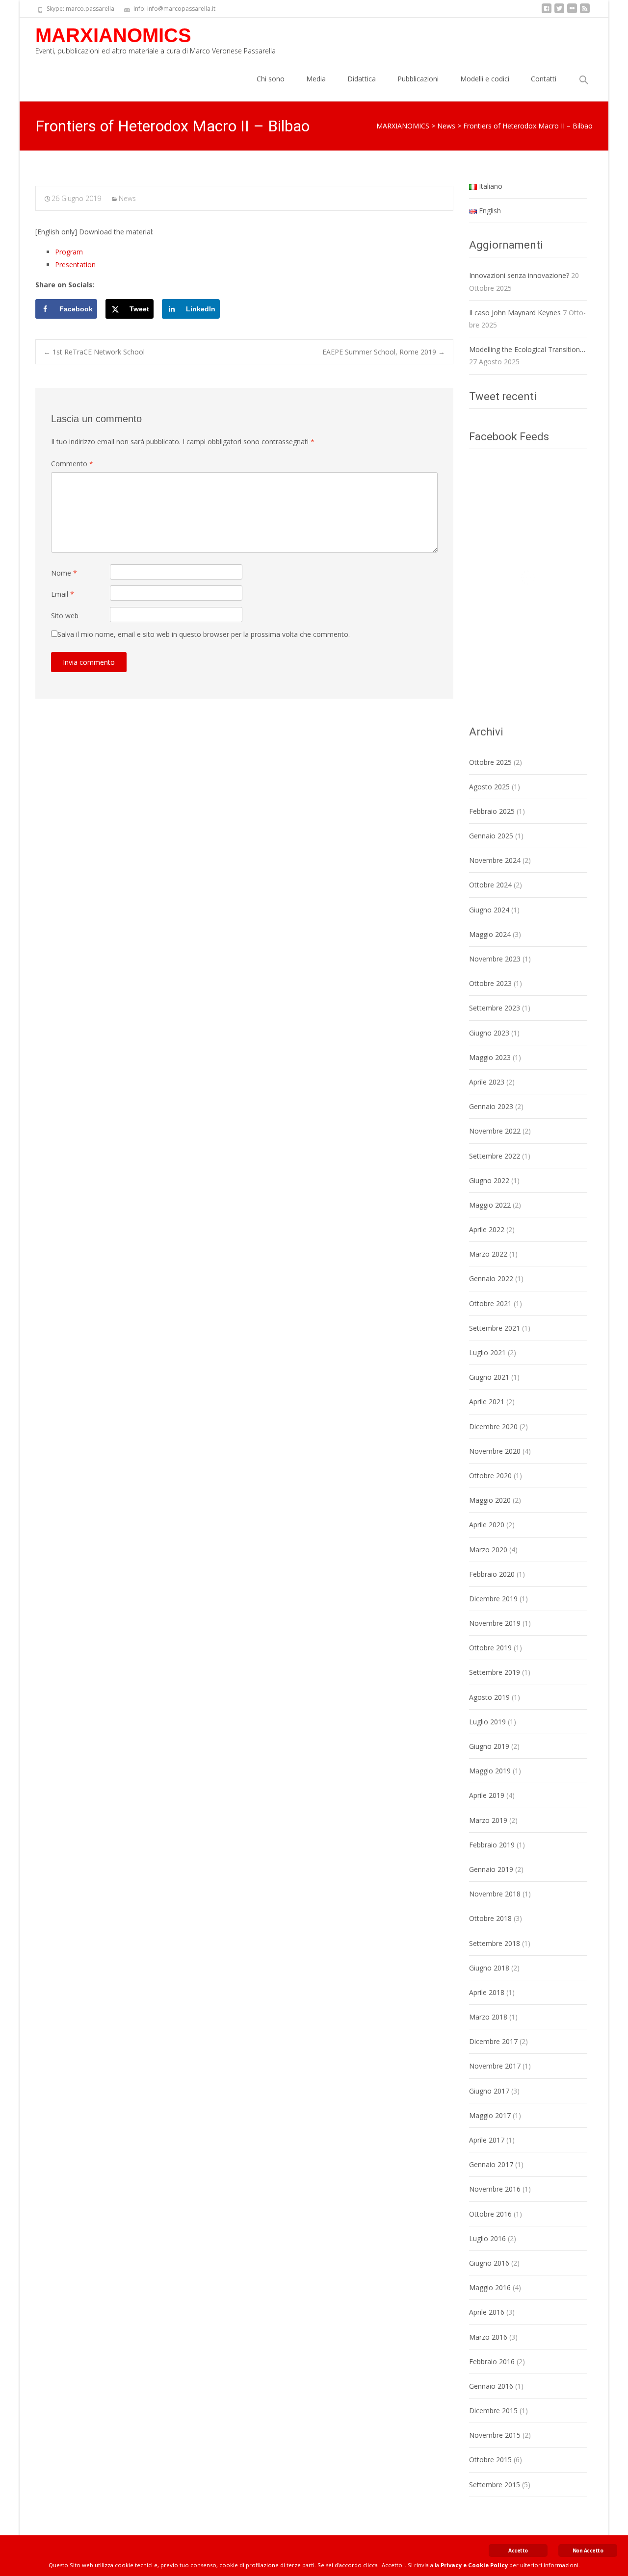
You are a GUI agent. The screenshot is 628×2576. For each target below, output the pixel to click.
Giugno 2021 (489, 1377)
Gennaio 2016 (491, 2386)
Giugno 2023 (489, 1033)
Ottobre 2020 (490, 1476)
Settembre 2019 (495, 1672)
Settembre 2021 (495, 1328)
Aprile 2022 (487, 1229)
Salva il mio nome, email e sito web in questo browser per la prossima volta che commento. (204, 634)
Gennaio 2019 (491, 1869)
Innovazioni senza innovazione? (519, 275)
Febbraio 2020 (492, 1574)
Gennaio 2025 (491, 836)
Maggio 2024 (490, 934)
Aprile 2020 (487, 1525)
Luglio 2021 (487, 1352)
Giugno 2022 (489, 1180)
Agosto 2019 (489, 1697)
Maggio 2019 (490, 1771)
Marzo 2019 (488, 1820)
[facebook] (547, 12)
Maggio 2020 (490, 1500)
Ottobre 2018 (490, 1918)
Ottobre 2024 (490, 885)
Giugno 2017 (489, 2091)
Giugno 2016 (489, 2263)
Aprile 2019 (487, 1795)
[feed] (585, 12)
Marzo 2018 (488, 2017)
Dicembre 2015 (493, 2411)
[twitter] (559, 12)
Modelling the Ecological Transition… (527, 349)
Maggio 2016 (490, 2287)
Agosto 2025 (489, 787)
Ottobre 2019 (490, 1648)
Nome (64, 573)
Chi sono (271, 79)
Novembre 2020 (495, 1451)
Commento (72, 464)
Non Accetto (588, 2551)
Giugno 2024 (489, 910)
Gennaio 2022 (491, 1278)
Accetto (518, 2551)
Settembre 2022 (495, 1156)
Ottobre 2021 (490, 1303)
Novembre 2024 (495, 860)
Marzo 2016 (488, 2337)
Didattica (362, 79)
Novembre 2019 (495, 1623)
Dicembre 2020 (493, 1427)
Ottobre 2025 (490, 762)
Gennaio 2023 (491, 1106)
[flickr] (572, 12)
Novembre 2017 (495, 2066)
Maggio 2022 (490, 1205)
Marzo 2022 (488, 1254)
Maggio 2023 (490, 1057)
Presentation (75, 265)
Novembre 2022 (495, 1131)
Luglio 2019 (487, 1722)
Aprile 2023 (487, 1082)
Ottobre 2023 (490, 983)
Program (69, 252)
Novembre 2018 (495, 1894)
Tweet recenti (503, 396)
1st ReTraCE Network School (94, 352)
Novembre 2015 (495, 2435)
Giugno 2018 (489, 1968)
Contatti (544, 79)
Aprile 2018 (487, 1992)
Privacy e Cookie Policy (474, 2565)
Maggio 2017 (490, 2115)
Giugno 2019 (489, 1746)
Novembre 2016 (495, 2189)
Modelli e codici (485, 79)
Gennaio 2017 (491, 2164)
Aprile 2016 (487, 2312)
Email (63, 594)
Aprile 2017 (487, 2140)
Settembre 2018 (495, 1943)
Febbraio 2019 (492, 1845)
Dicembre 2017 (493, 2041)
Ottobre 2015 (490, 2460)
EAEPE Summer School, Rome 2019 (384, 352)
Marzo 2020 (488, 1550)
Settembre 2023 (495, 1008)
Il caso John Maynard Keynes (515, 313)
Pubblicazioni (418, 79)
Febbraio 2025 (492, 811)
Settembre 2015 (495, 2485)
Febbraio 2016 (492, 2361)
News (127, 198)
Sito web (65, 616)
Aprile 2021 (487, 1402)
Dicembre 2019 (493, 1599)
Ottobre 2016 (490, 2214)
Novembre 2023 (495, 959)
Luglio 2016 (487, 2238)
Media (316, 79)
